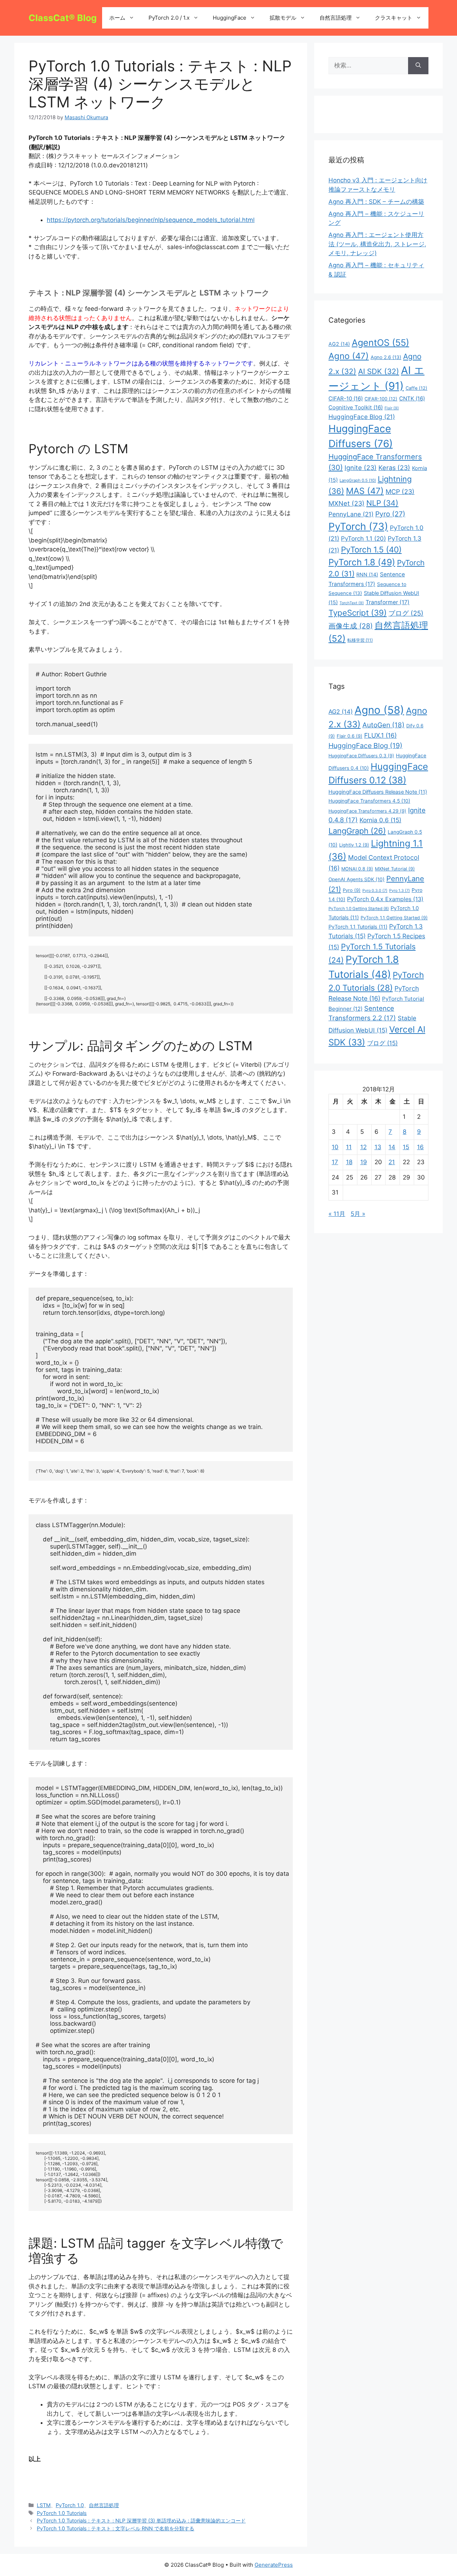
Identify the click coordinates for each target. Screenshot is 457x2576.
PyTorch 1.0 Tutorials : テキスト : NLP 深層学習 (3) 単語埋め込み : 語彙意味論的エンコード (141, 2521)
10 (335, 1147)
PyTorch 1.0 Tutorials (62, 2513)
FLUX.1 (380, 735)
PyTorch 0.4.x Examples (385, 899)
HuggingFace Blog (362, 417)
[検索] (418, 66)
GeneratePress (274, 2565)
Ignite (361, 468)
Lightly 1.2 (354, 845)
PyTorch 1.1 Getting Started (394, 918)
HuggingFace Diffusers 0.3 (361, 756)
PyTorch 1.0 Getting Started (359, 909)
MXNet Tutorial (395, 869)
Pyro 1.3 (400, 891)
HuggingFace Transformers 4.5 (369, 801)
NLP (382, 503)
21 (392, 1162)
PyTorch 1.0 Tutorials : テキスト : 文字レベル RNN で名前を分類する (115, 2528)
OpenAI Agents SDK (356, 879)
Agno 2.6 (386, 357)
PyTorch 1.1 (363, 539)
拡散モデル (283, 18)
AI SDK (379, 371)
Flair (392, 408)
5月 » (358, 1214)
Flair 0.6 (350, 736)
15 (406, 1147)
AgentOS (380, 343)
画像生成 (351, 626)
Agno (349, 356)
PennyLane (351, 514)
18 (349, 1162)
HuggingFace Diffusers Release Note (378, 792)
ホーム (117, 18)
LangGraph (357, 831)
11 (349, 1147)
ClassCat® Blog (63, 18)
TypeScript (358, 613)
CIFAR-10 (346, 398)
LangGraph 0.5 (358, 480)
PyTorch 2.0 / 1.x (169, 18)
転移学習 (360, 640)
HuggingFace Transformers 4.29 (367, 811)
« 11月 (337, 1214)
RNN (367, 574)
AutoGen (383, 725)
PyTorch (358, 526)
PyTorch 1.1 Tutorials (358, 927)
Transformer (388, 602)
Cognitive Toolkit (356, 407)
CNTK (412, 398)
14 (392, 1147)
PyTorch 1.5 (371, 549)
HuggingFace (230, 18)
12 (363, 1147)
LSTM (44, 2505)
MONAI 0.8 (357, 869)
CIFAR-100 (381, 399)
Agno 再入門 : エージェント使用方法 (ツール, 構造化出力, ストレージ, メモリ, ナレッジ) (377, 244)
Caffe (416, 388)
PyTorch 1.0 (70, 2505)
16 (420, 1147)
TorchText (352, 603)
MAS (365, 491)
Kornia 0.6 (380, 820)
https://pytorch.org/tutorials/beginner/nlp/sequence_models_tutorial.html (151, 220)
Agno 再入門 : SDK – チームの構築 (376, 202)
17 (335, 1162)
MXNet (346, 503)
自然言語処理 (336, 18)
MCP (400, 492)
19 (364, 1162)
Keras (394, 468)
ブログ (406, 613)
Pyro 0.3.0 (375, 891)
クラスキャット (394, 18)
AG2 (339, 344)
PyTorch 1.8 (362, 562)
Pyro (390, 514)
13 (378, 1147)
